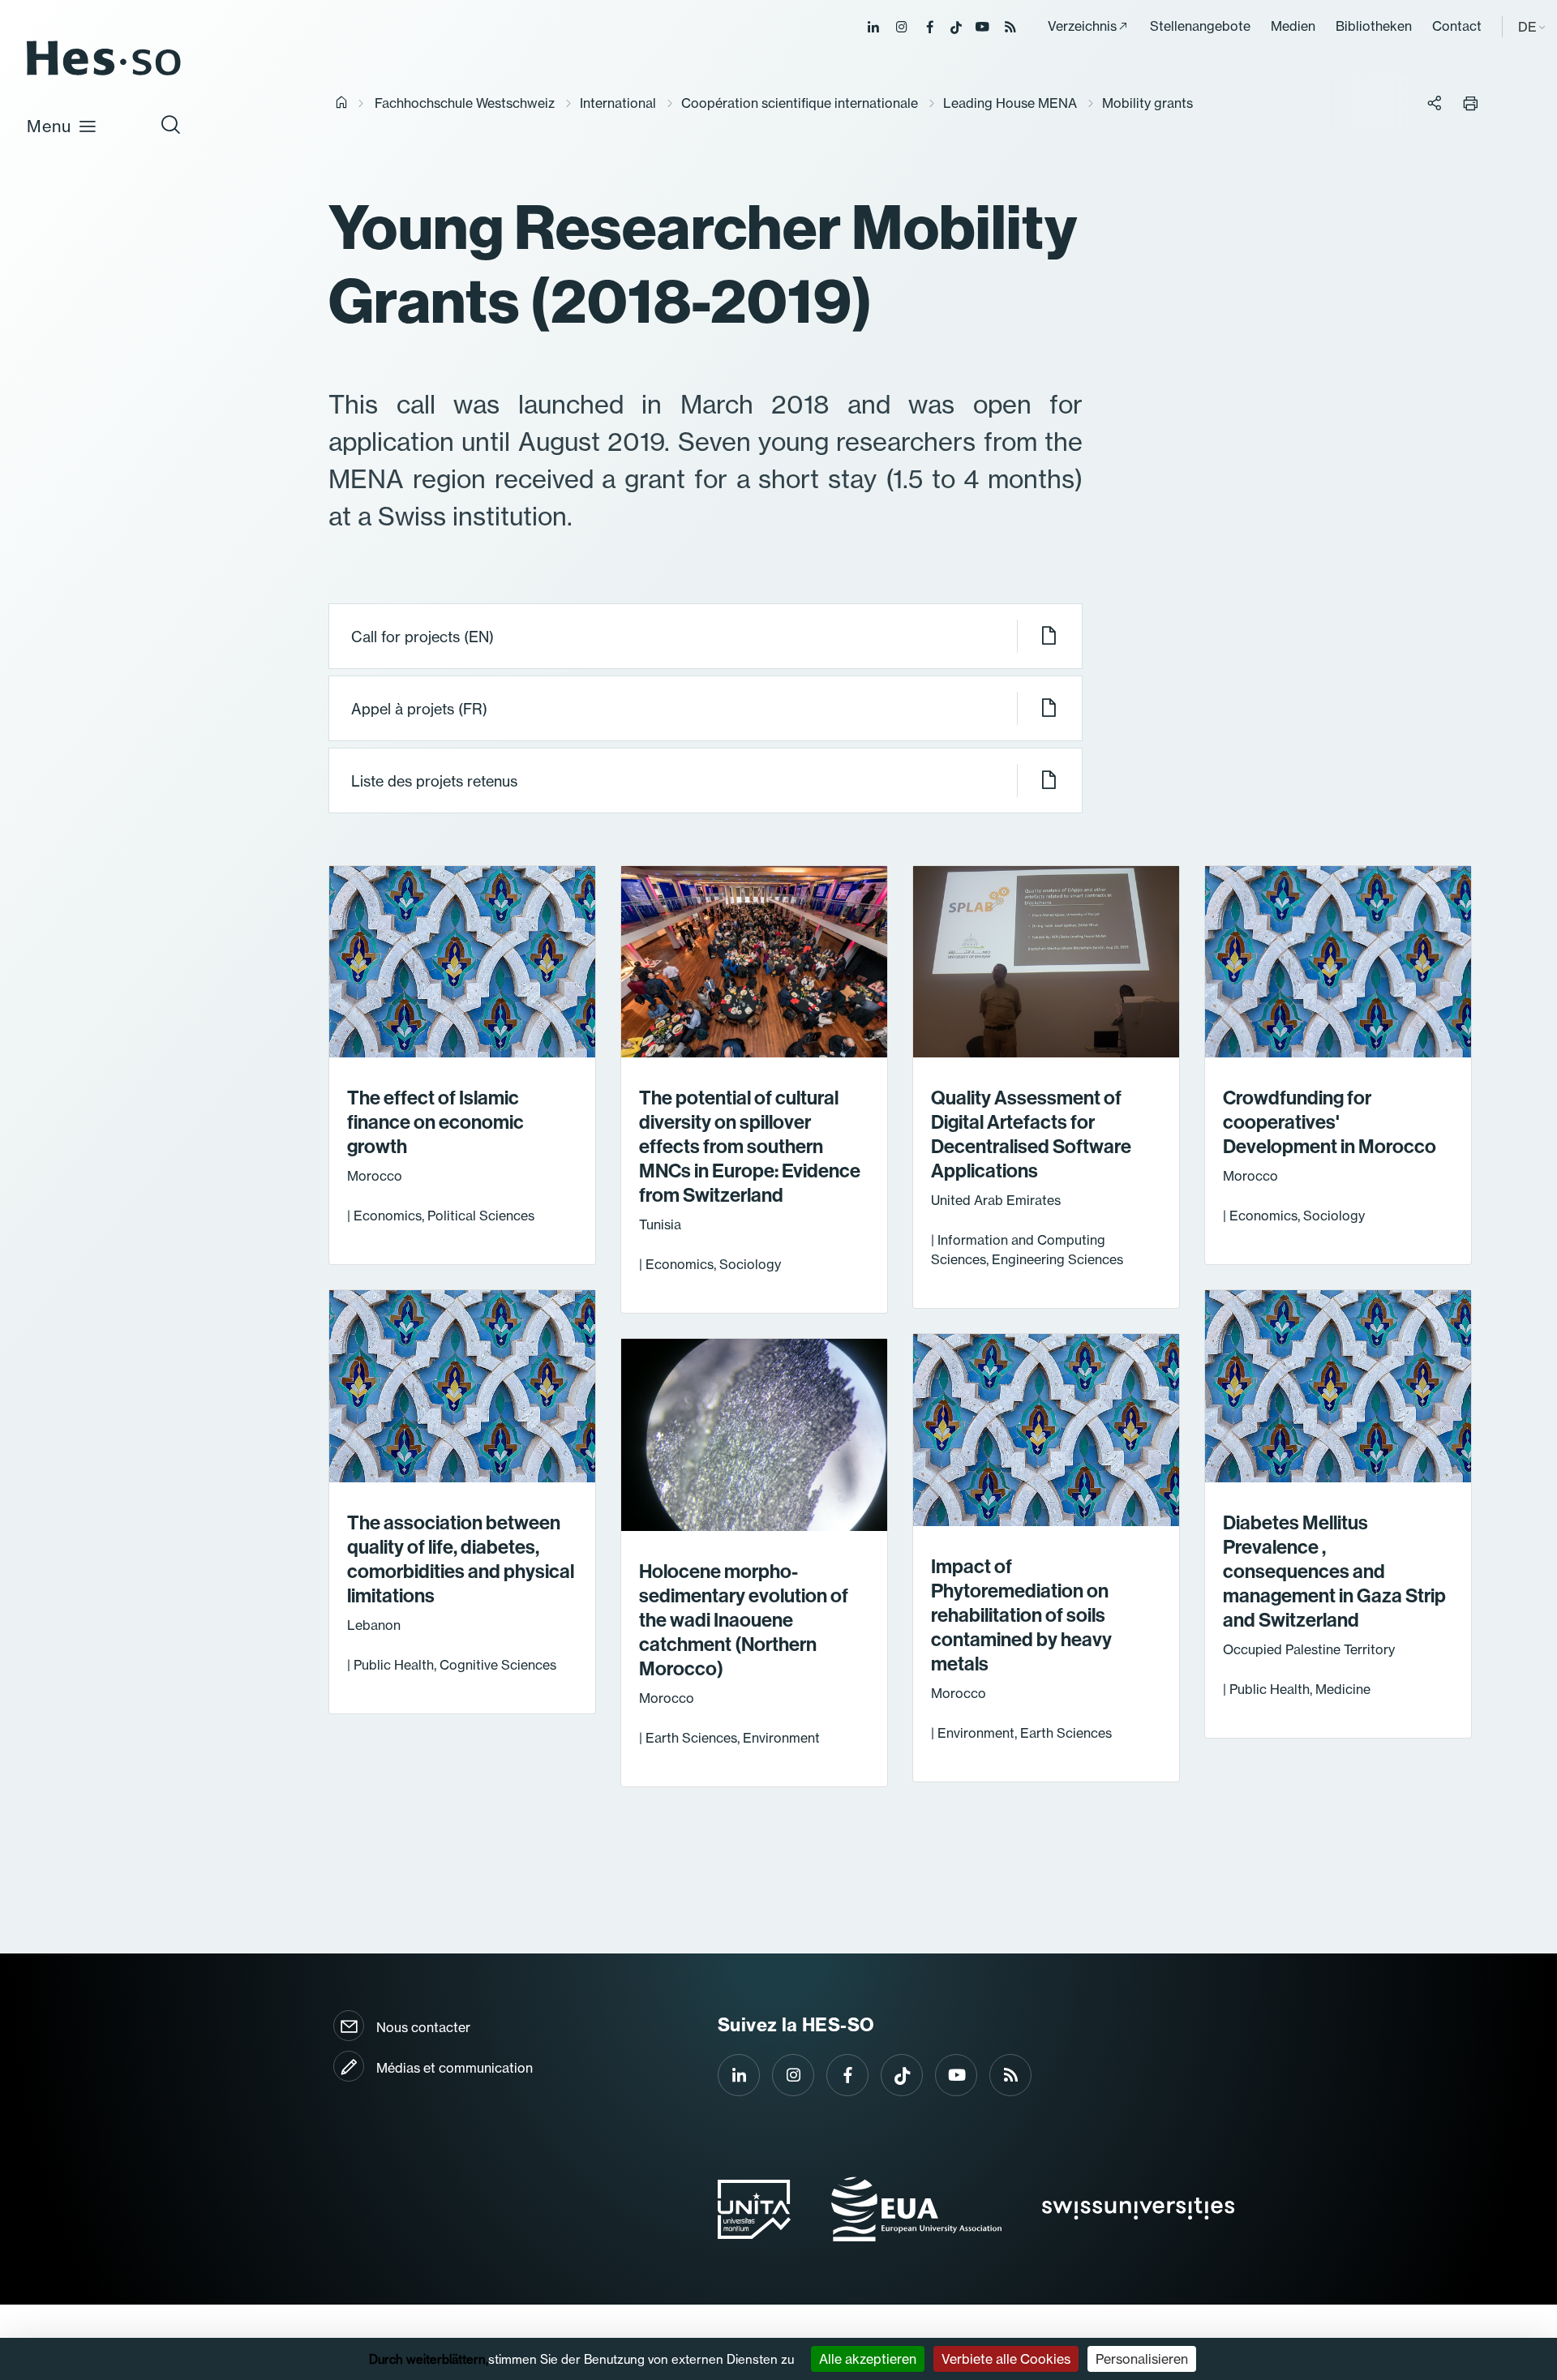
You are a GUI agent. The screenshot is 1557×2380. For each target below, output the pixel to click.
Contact (1457, 26)
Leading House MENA (1010, 103)
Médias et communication (455, 2068)
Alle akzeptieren (868, 2359)
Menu (49, 126)
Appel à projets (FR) (419, 709)
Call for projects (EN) (422, 637)
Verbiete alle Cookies (1006, 2359)
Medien (1293, 26)
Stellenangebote (1200, 26)
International (618, 103)
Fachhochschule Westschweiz (465, 103)
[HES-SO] (104, 74)
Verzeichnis (1082, 26)
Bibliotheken (1374, 26)
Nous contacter (423, 2027)
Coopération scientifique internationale (800, 103)
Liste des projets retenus (434, 781)
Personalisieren (1142, 2359)
